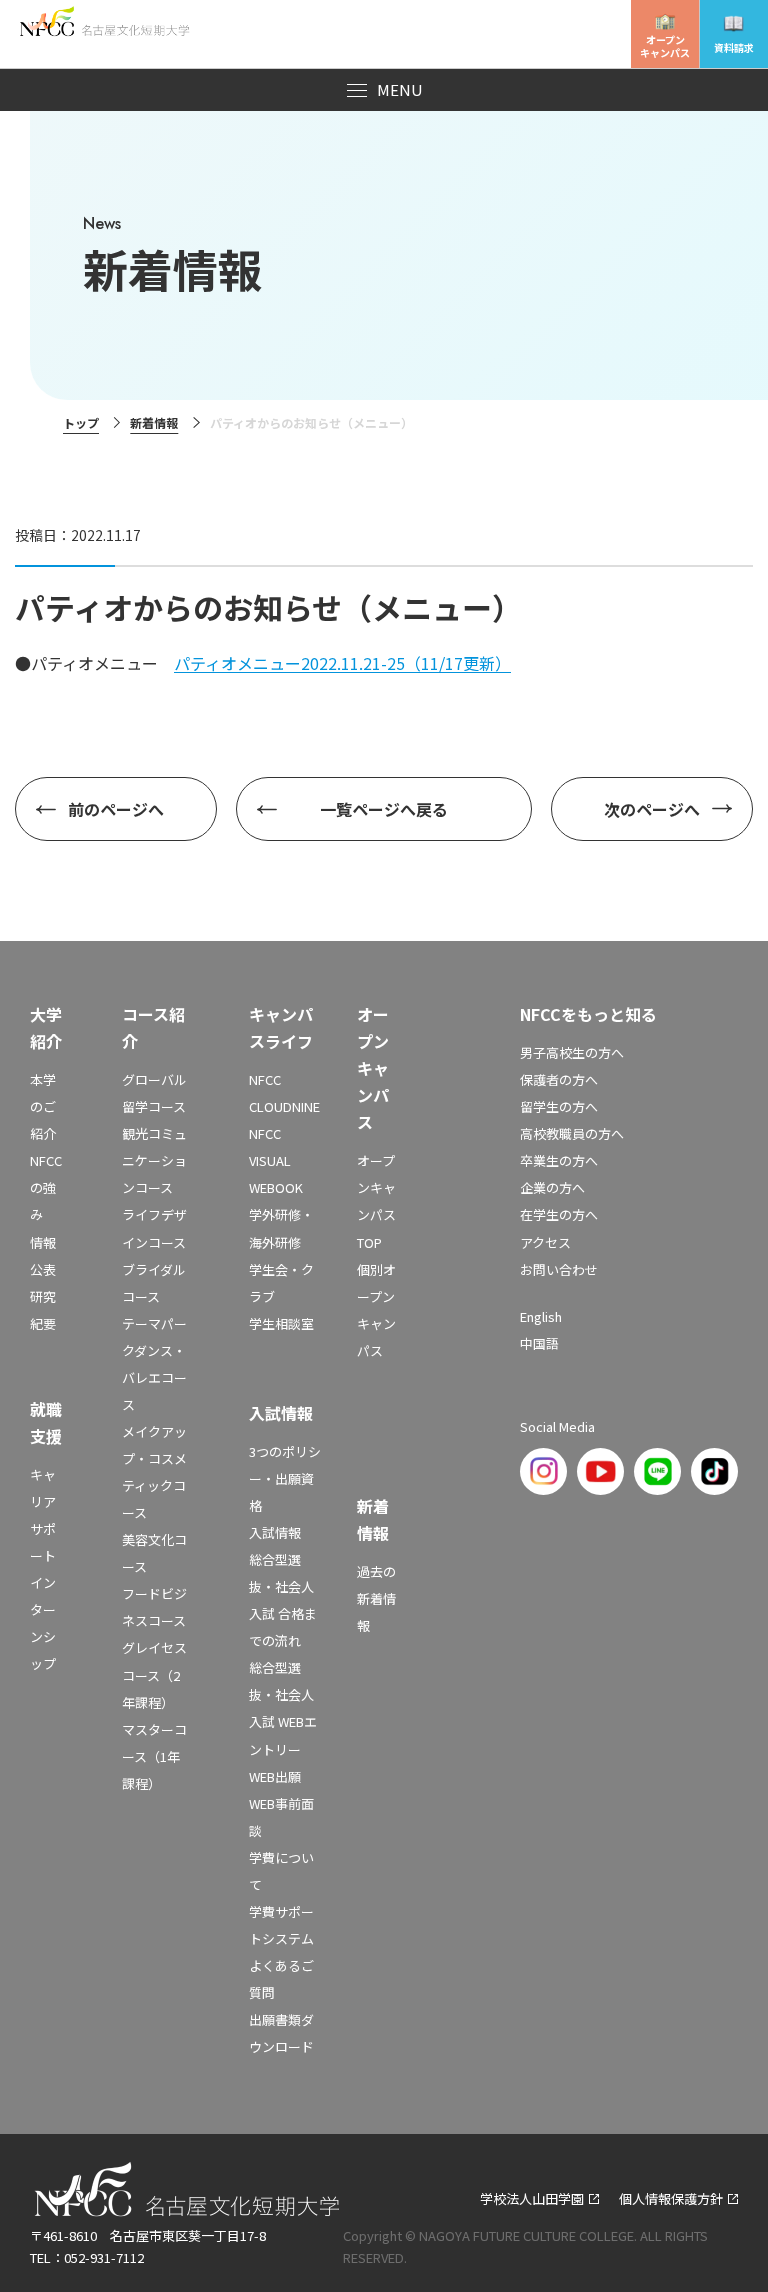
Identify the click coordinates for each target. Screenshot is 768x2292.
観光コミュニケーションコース (154, 1160)
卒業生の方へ (559, 1160)
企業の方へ (552, 1187)
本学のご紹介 (43, 1106)
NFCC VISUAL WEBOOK (276, 1160)
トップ (81, 422)
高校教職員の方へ (572, 1133)
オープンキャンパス (665, 46)
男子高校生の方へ (572, 1052)
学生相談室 (281, 1323)
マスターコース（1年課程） (154, 1756)
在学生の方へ (559, 1214)
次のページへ (652, 809)
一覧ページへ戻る (384, 809)
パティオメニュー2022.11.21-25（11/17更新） (342, 663)
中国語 (539, 1343)
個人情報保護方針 (671, 2198)
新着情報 (154, 422)
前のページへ (116, 809)
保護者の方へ (559, 1079)
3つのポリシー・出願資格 (285, 1478)
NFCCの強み (46, 1187)
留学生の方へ (559, 1106)
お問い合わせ (559, 1269)
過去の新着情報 (376, 1598)
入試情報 (275, 1532)
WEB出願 (275, 1776)
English (541, 1316)
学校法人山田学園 (532, 2198)
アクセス (545, 1242)
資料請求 (734, 47)
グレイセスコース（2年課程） (154, 1674)
